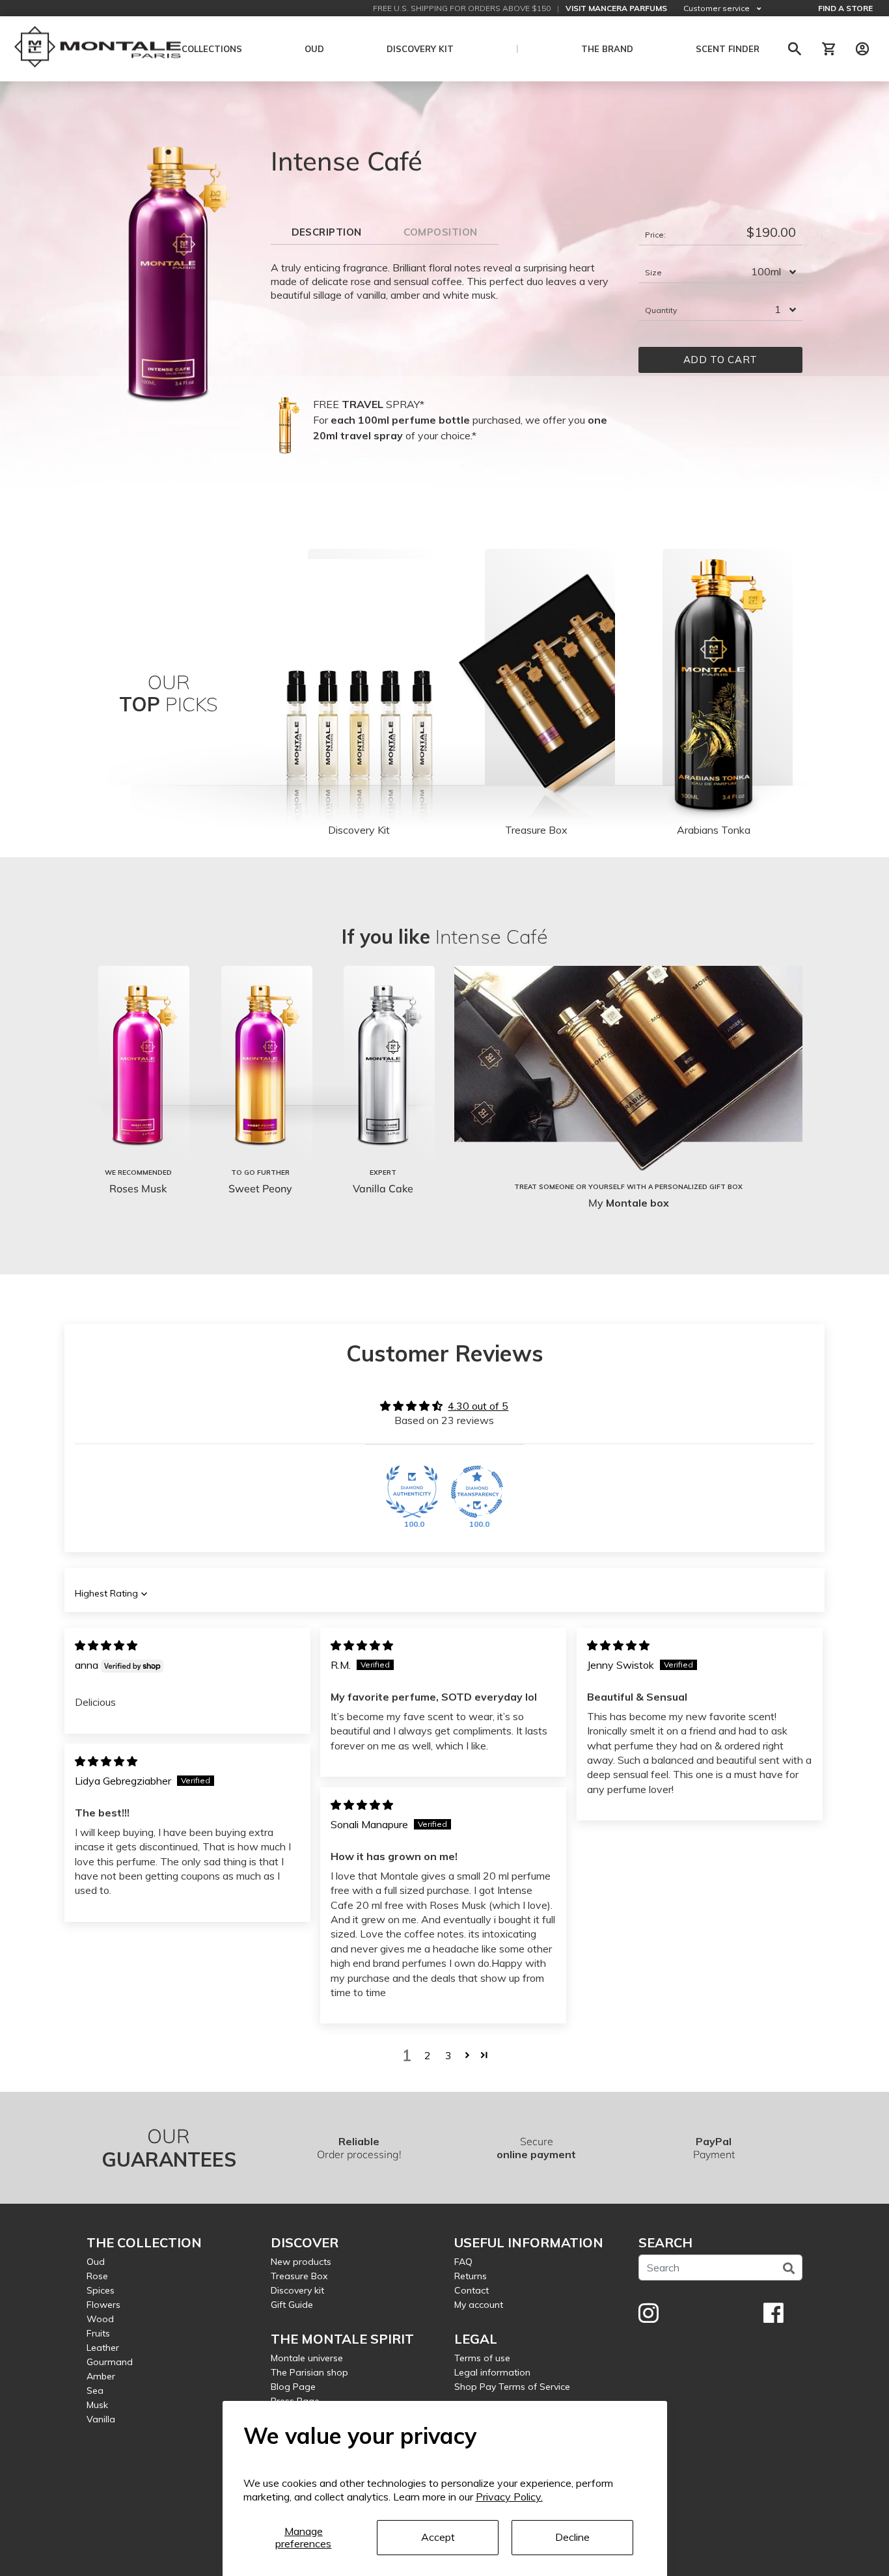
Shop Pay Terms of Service (512, 2387)
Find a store (845, 8)
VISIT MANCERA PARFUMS (616, 8)
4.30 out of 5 (478, 1406)
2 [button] (428, 2055)
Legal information (492, 2372)
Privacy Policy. (509, 2497)
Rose (97, 2276)
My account (479, 2305)
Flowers (103, 2305)
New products (301, 2262)
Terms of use (482, 2358)
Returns (471, 2276)
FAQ (463, 2262)
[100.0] (412, 1492)
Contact (472, 2290)
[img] (106, 1645)
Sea (95, 2391)
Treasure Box (299, 2276)
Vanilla (101, 2419)
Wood (100, 2319)
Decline (572, 2537)
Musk (97, 2405)
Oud (96, 2262)
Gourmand (110, 2362)
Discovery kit (297, 2290)
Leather (103, 2348)
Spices (101, 2290)
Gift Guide (292, 2305)
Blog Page (293, 2387)
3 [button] (448, 2055)
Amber (101, 2376)
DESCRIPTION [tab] (327, 232)
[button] (467, 2055)
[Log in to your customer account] (862, 49)
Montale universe (307, 2358)
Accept (438, 2537)
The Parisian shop (309, 2372)
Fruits (98, 2333)
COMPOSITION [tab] (441, 232)
